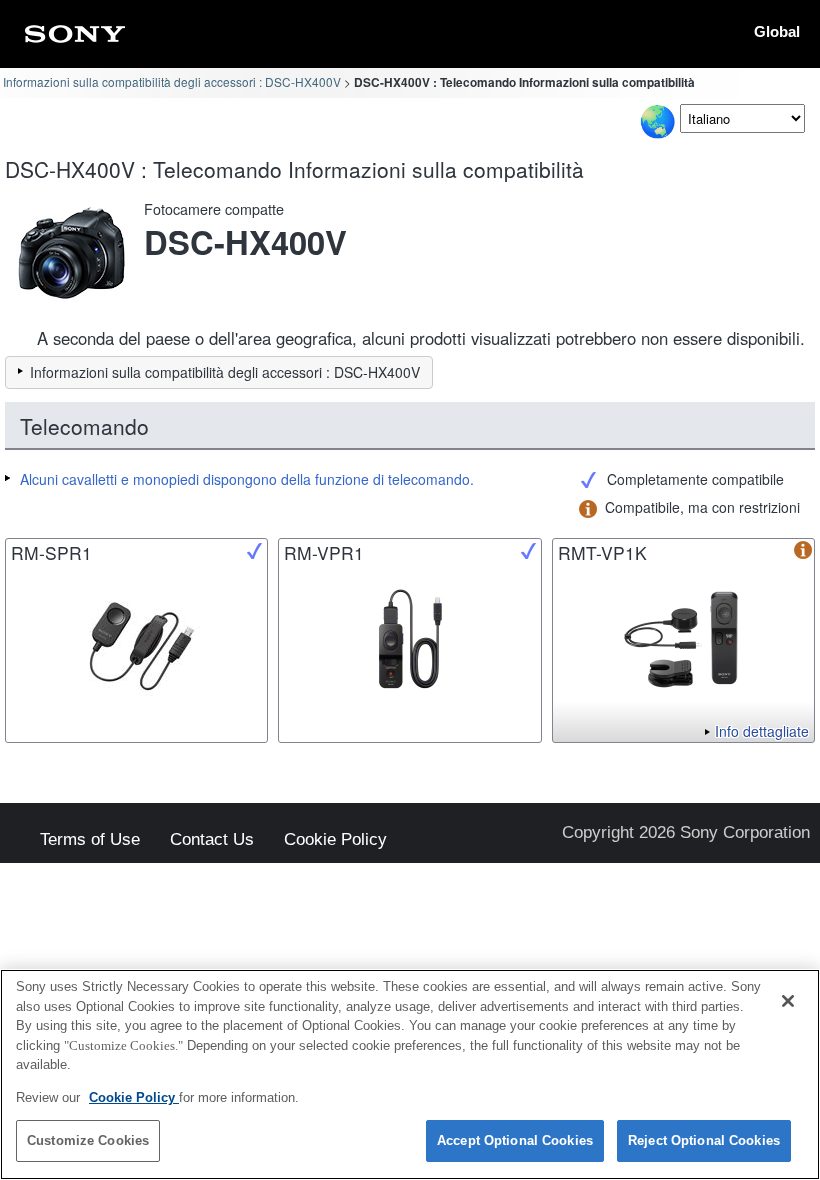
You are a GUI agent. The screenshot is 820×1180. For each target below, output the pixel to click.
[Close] (788, 1001)
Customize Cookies (88, 1140)
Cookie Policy (335, 840)
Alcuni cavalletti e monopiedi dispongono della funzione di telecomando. (247, 479)
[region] (410, 1074)
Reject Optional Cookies (704, 1140)
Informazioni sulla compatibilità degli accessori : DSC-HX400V (172, 81)
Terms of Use (90, 840)
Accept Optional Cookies (515, 1140)
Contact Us (212, 840)
